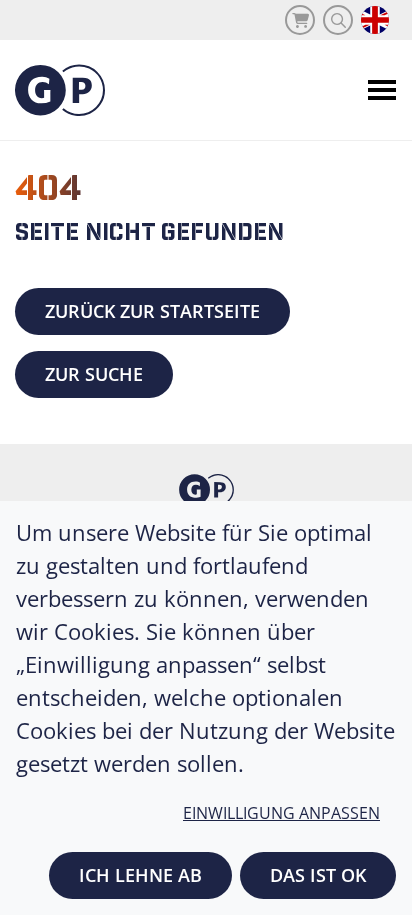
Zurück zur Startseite (152, 311)
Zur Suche (94, 374)
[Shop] (300, 20)
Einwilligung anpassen (281, 813)
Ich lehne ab (140, 875)
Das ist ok (318, 875)
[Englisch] (375, 20)
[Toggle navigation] (382, 90)
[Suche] (338, 20)
